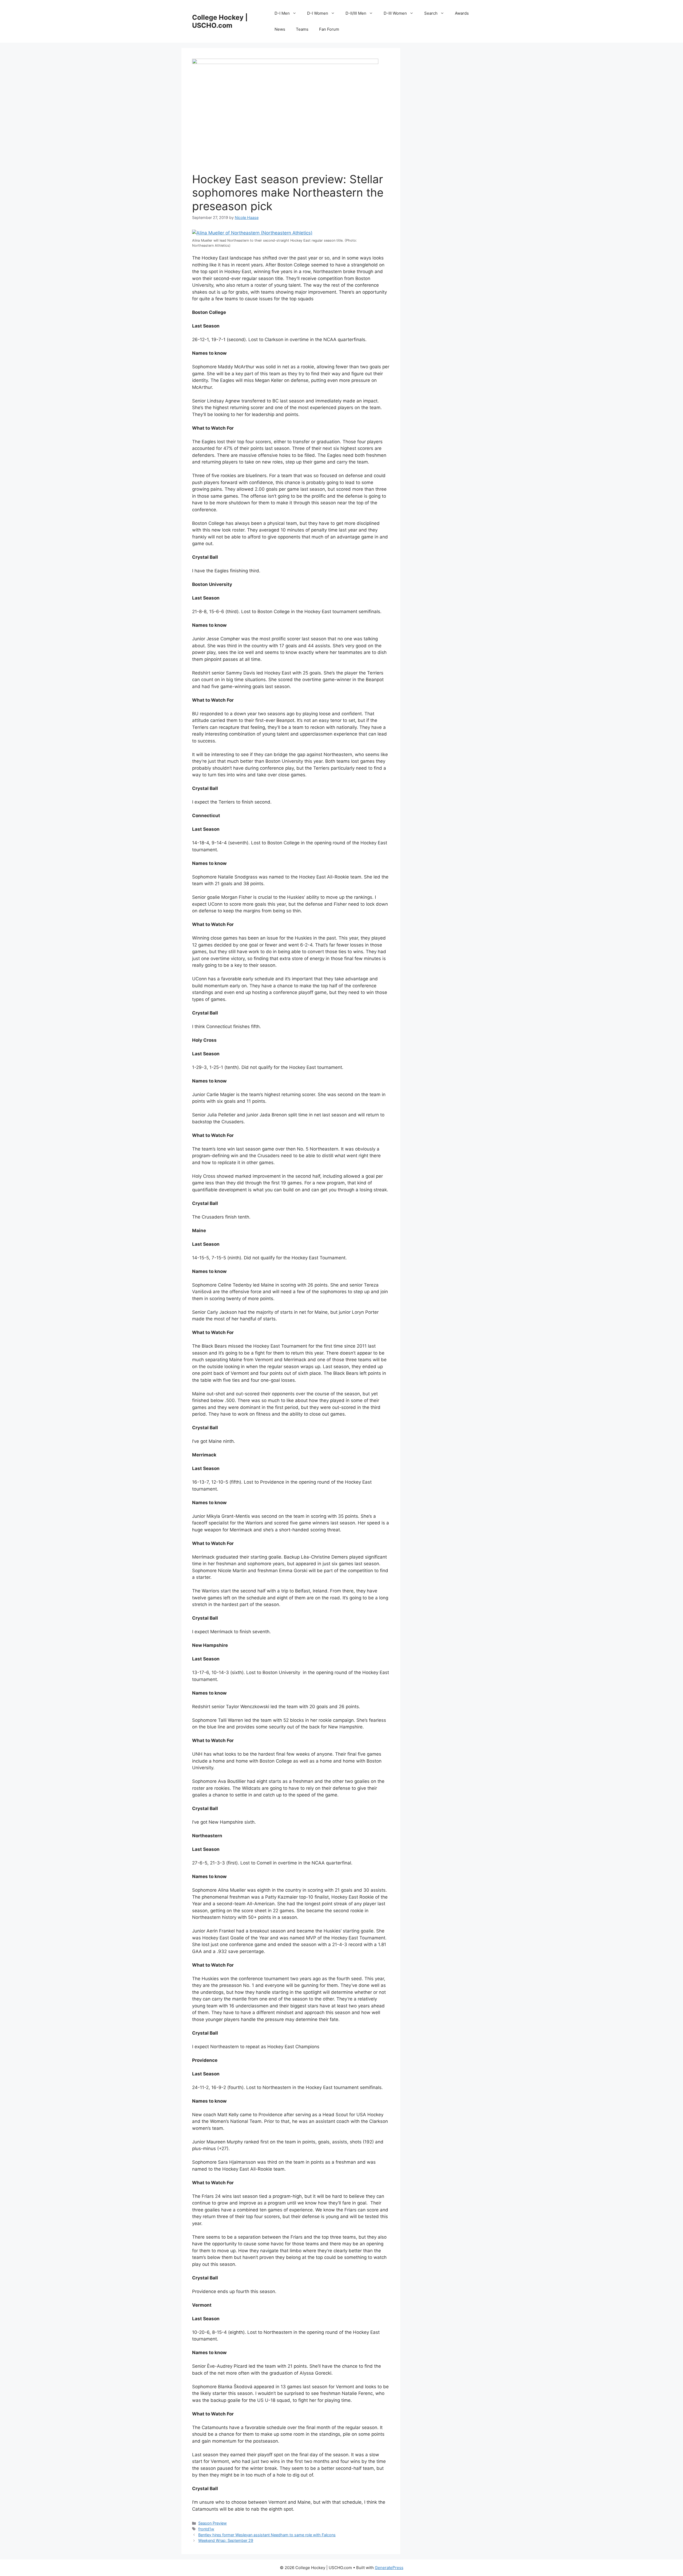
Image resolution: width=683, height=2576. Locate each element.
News (280, 29)
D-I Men (282, 13)
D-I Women (318, 13)
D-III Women (395, 13)
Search (431, 13)
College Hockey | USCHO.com (220, 21)
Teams (302, 29)
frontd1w (206, 2529)
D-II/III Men (356, 13)
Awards (462, 13)
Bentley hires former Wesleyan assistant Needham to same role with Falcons (267, 2535)
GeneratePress (389, 2568)
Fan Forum (329, 29)
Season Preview (213, 2523)
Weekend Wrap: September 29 (226, 2540)
